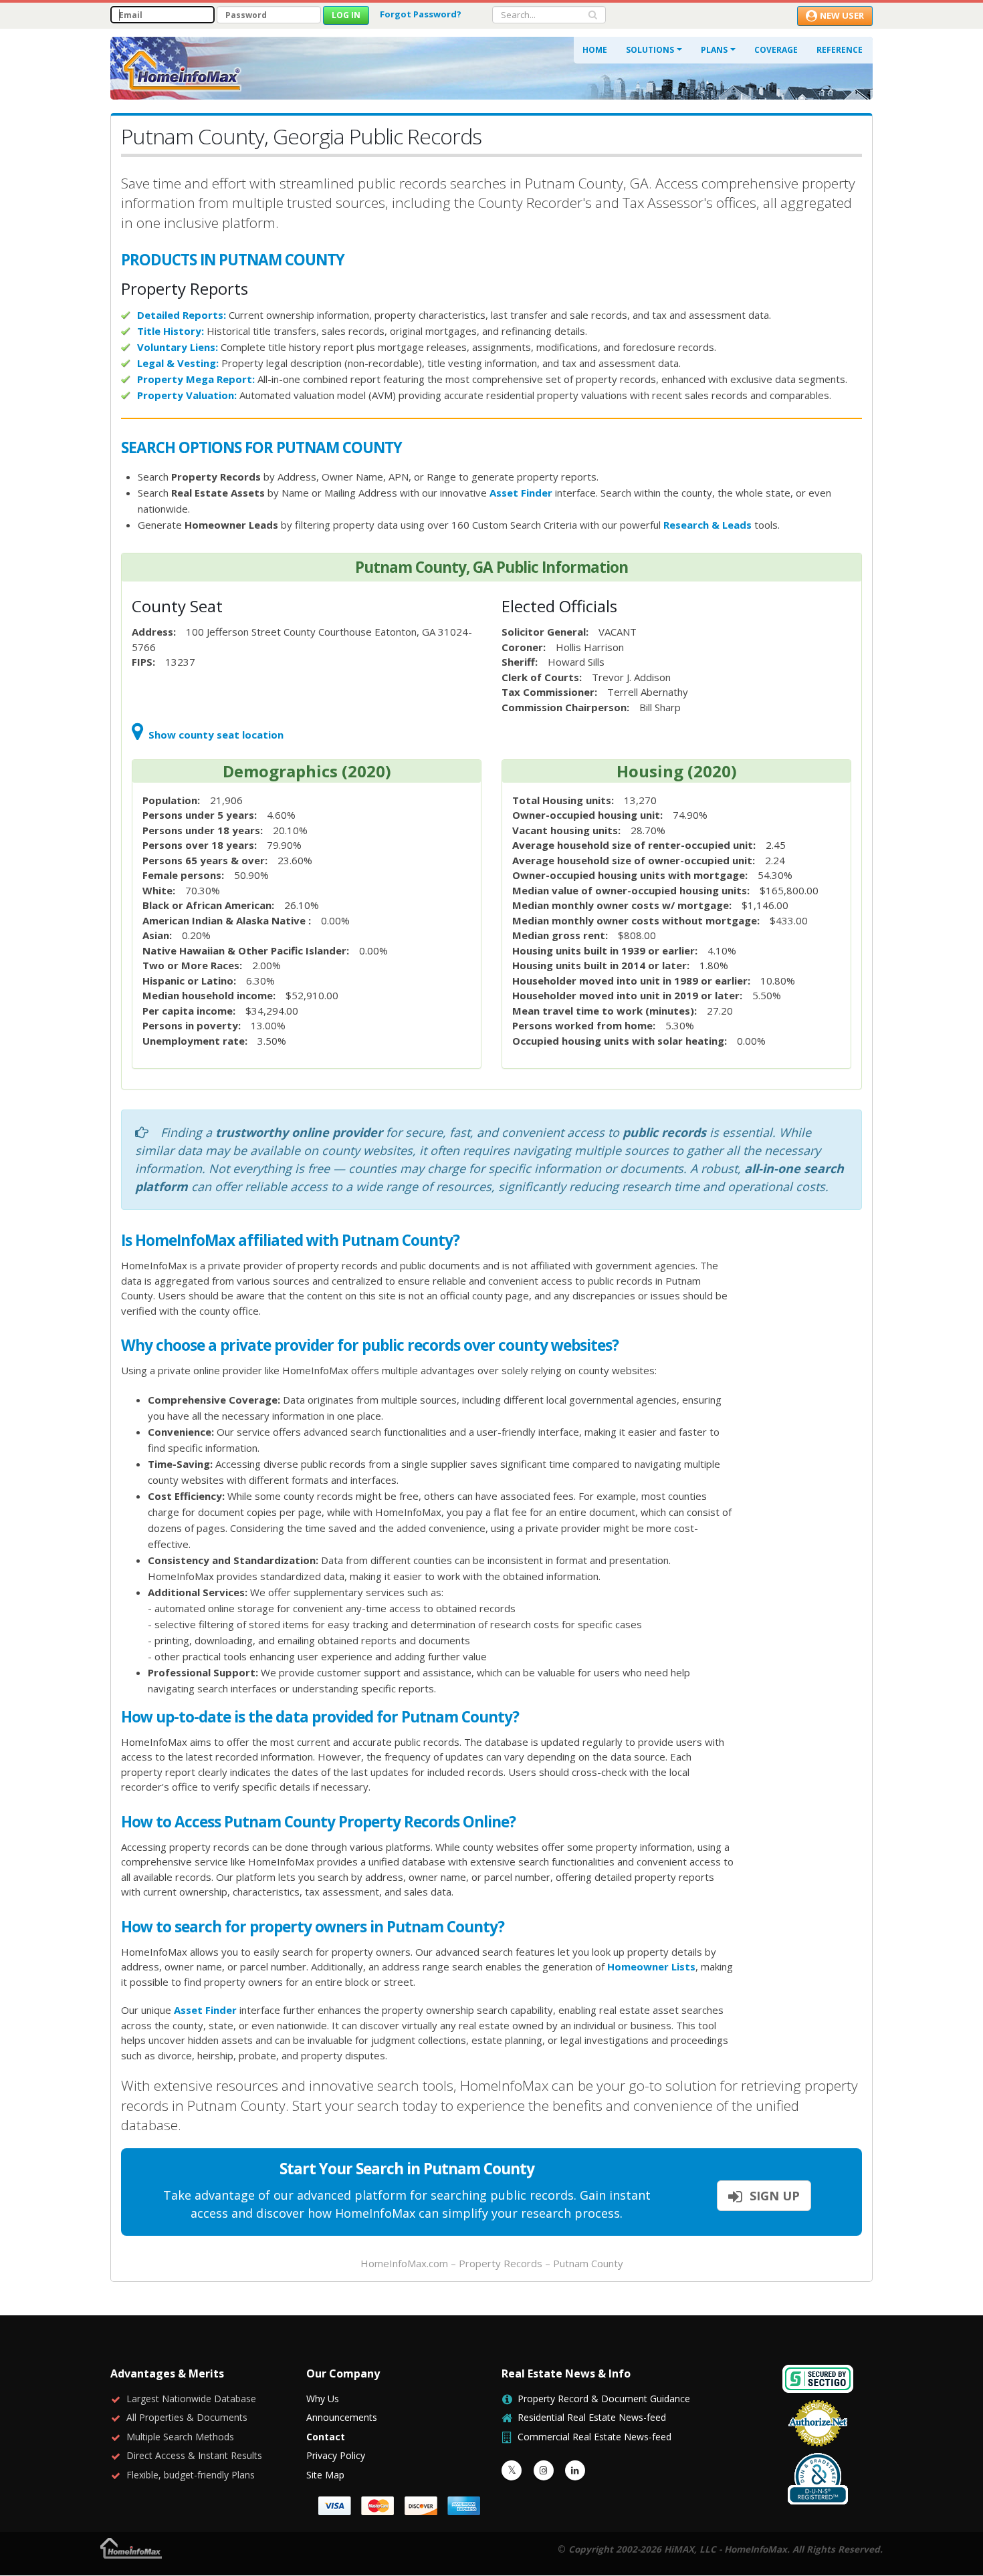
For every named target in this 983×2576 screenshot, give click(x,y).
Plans (714, 50)
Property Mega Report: (196, 379)
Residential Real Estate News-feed (592, 2417)
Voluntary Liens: (178, 347)
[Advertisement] (808, 1437)
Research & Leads (707, 525)
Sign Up (773, 2196)
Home (595, 50)
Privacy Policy (336, 2455)
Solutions (650, 50)
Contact (326, 2437)
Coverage (776, 50)
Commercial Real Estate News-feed (594, 2437)
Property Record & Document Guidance (604, 2399)
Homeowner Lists (651, 1966)
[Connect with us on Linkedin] (575, 2470)
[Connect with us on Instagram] (544, 2470)
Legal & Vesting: (178, 363)
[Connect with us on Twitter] (512, 2470)
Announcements (342, 2417)
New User (842, 15)
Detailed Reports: (182, 315)
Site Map (325, 2475)
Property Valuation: (187, 395)
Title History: (171, 331)
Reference (840, 50)
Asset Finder (521, 493)
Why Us (323, 2399)
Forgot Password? (421, 14)
